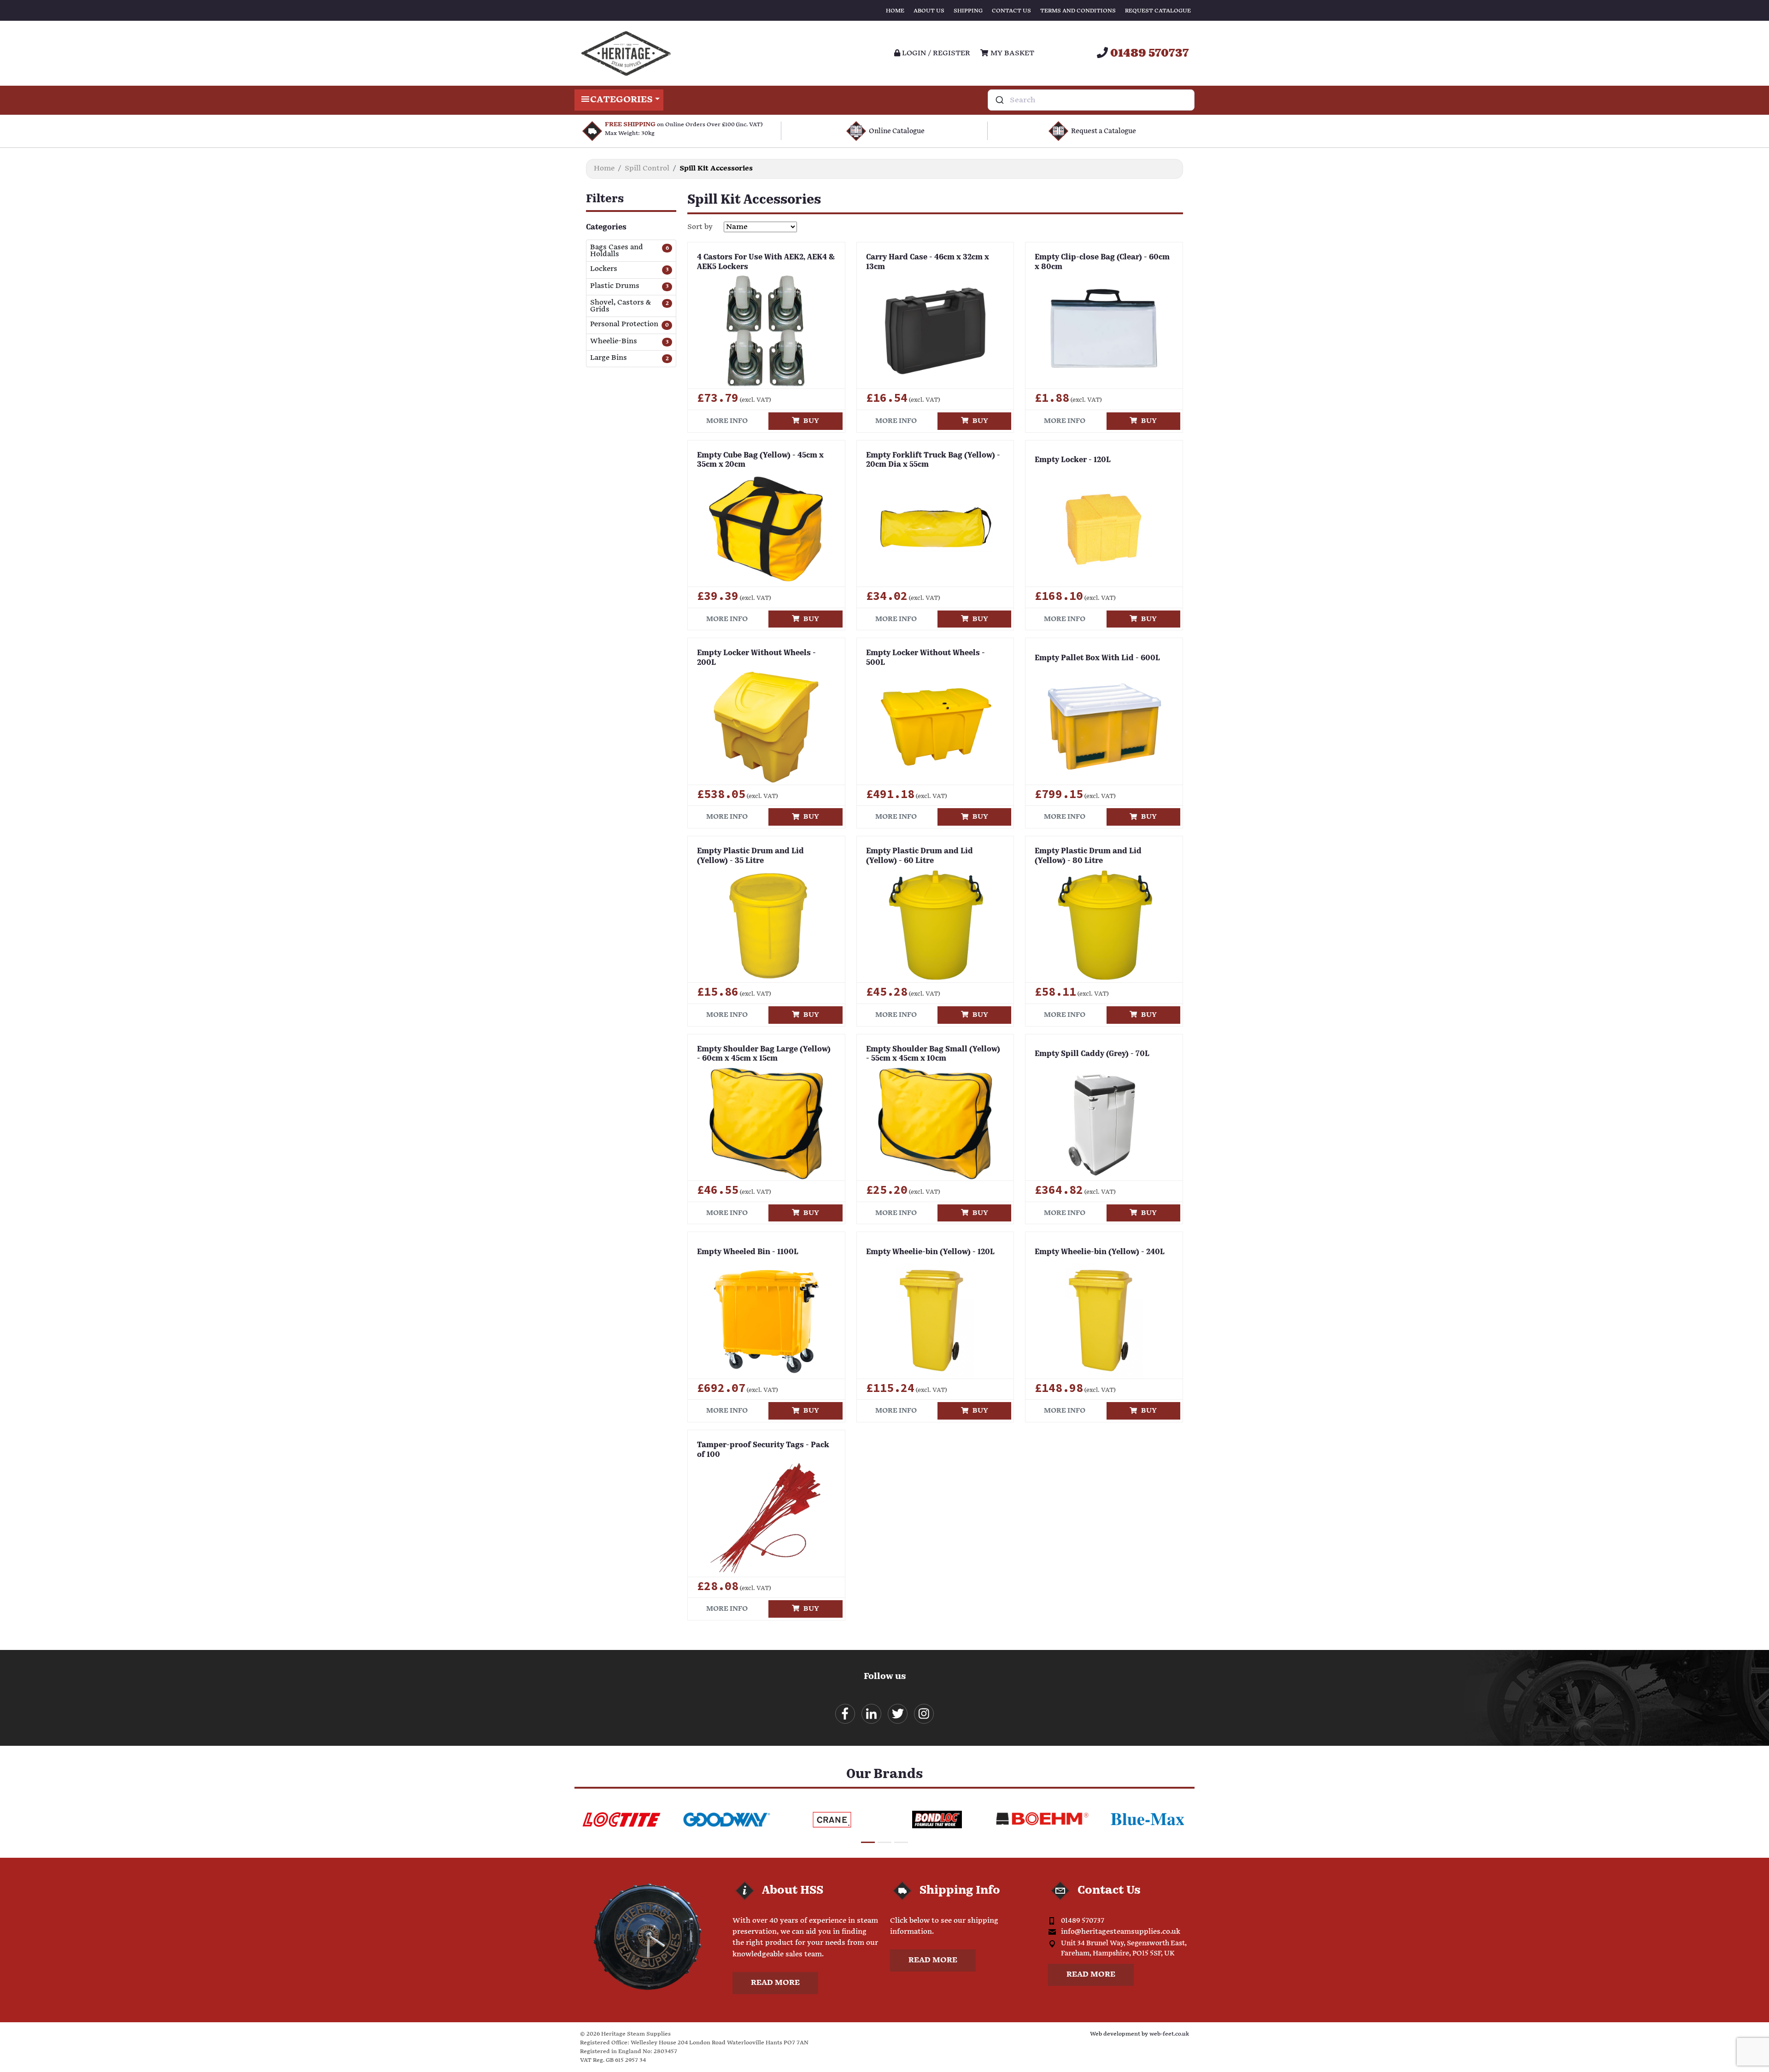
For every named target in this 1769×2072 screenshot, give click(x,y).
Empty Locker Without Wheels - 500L (926, 658)
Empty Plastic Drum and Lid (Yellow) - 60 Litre (920, 856)
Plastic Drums (615, 286)
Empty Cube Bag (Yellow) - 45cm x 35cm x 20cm (760, 461)
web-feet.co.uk (1169, 2034)
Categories (621, 100)
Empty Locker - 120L (1073, 460)
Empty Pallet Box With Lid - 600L (1097, 658)
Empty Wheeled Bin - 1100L (748, 1252)
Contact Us (1011, 11)
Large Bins (609, 358)
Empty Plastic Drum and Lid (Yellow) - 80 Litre (1088, 856)
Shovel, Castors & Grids (621, 306)
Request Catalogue (1158, 11)
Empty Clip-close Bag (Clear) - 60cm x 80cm (1102, 262)
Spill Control (647, 168)
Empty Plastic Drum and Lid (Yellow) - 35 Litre (750, 856)
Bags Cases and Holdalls (617, 251)
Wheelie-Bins (614, 342)
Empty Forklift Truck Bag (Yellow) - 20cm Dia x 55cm (933, 461)
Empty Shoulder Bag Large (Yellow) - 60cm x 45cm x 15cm (764, 1054)
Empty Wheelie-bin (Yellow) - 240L (1100, 1252)
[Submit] (999, 100)
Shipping (968, 11)
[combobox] (1091, 100)
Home (895, 11)
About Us (929, 11)
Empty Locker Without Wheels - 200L (756, 658)
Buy (809, 421)
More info (727, 421)
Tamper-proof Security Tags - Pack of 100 (763, 1450)
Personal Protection (624, 325)
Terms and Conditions (1078, 11)
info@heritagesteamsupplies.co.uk (1121, 1932)
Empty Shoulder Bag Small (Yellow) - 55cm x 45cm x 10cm (933, 1054)
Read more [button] (775, 1983)
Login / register (935, 53)
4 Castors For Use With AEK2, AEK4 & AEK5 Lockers (766, 262)
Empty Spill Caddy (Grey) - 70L (1092, 1054)
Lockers (604, 269)
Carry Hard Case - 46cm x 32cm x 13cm (928, 262)
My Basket (1011, 53)
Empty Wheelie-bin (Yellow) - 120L (930, 1252)
